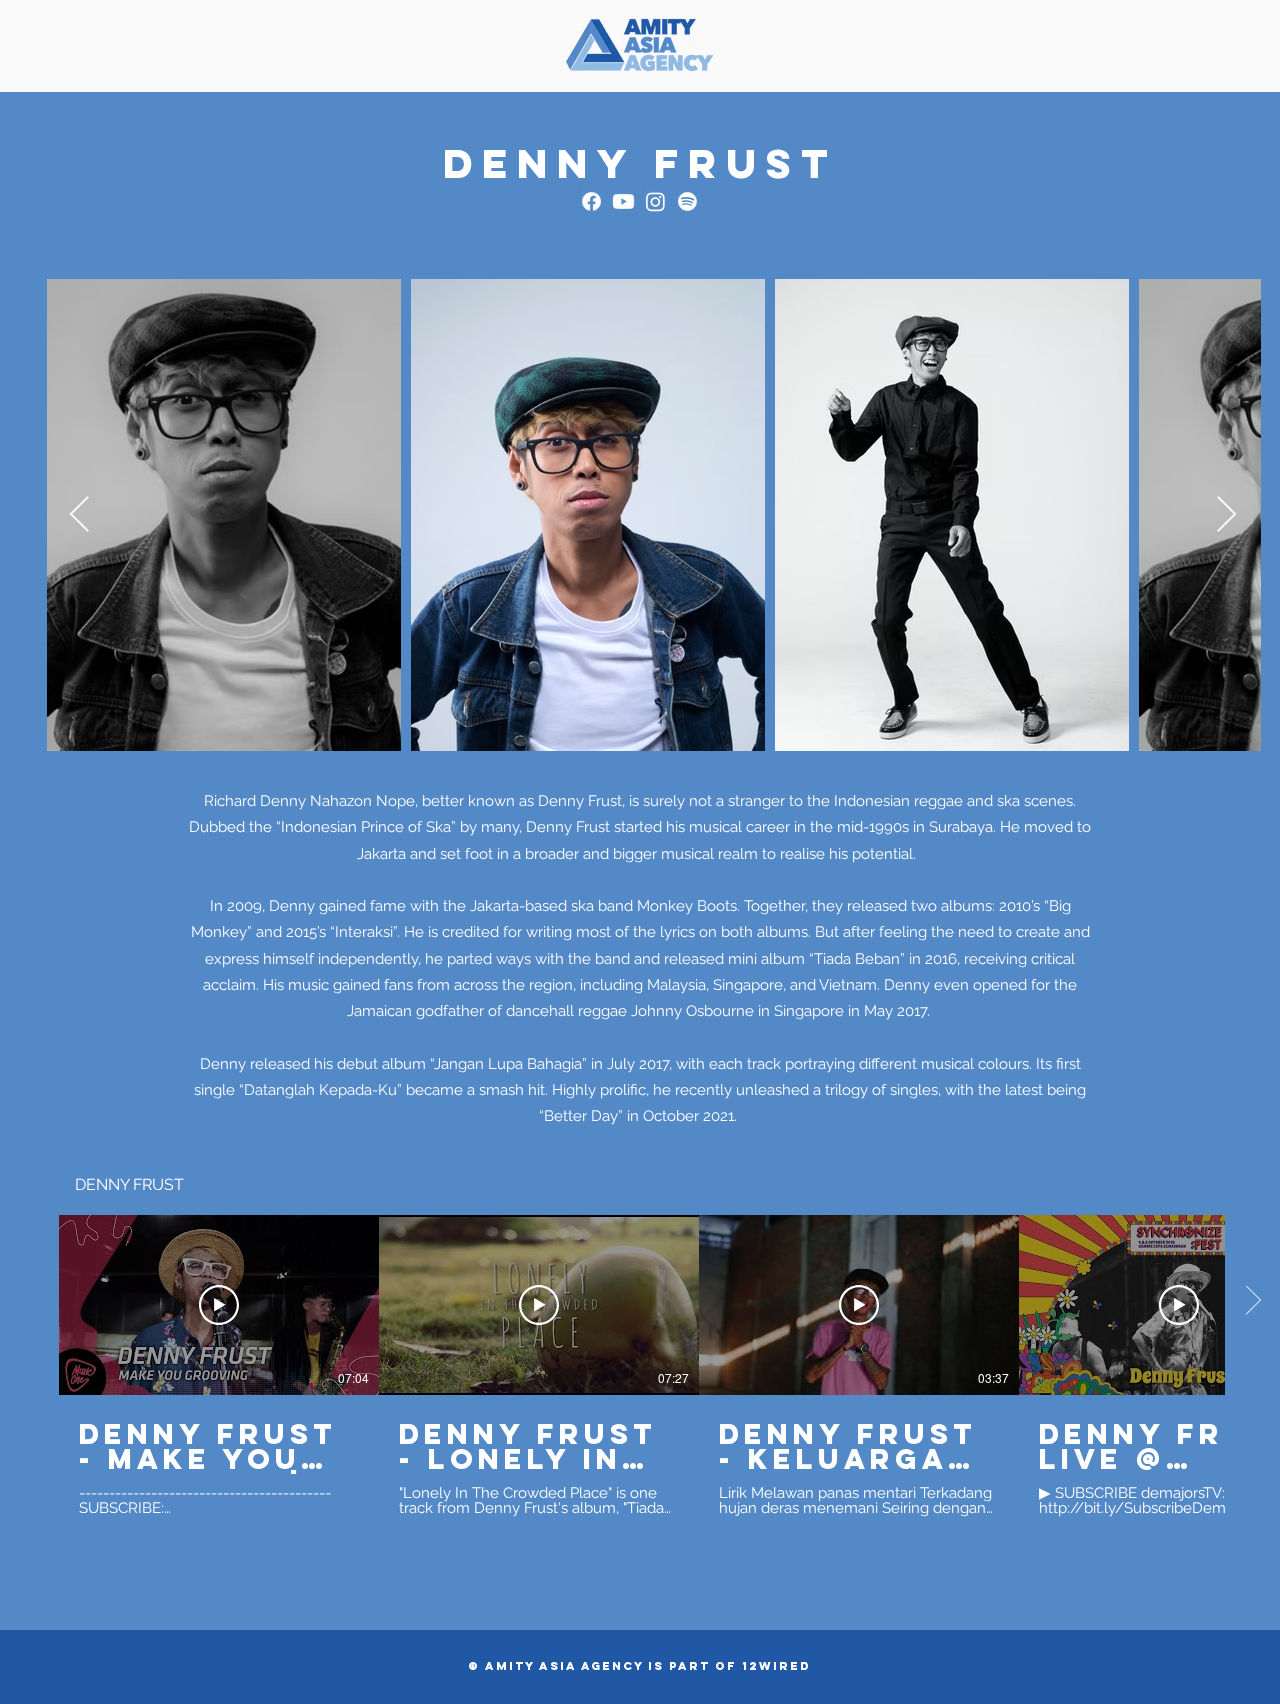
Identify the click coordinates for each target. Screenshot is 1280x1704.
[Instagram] (655, 201)
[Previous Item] (79, 515)
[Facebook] (591, 201)
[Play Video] (219, 1305)
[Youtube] (623, 201)
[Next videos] (1252, 1301)
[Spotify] (687, 201)
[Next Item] (1226, 515)
